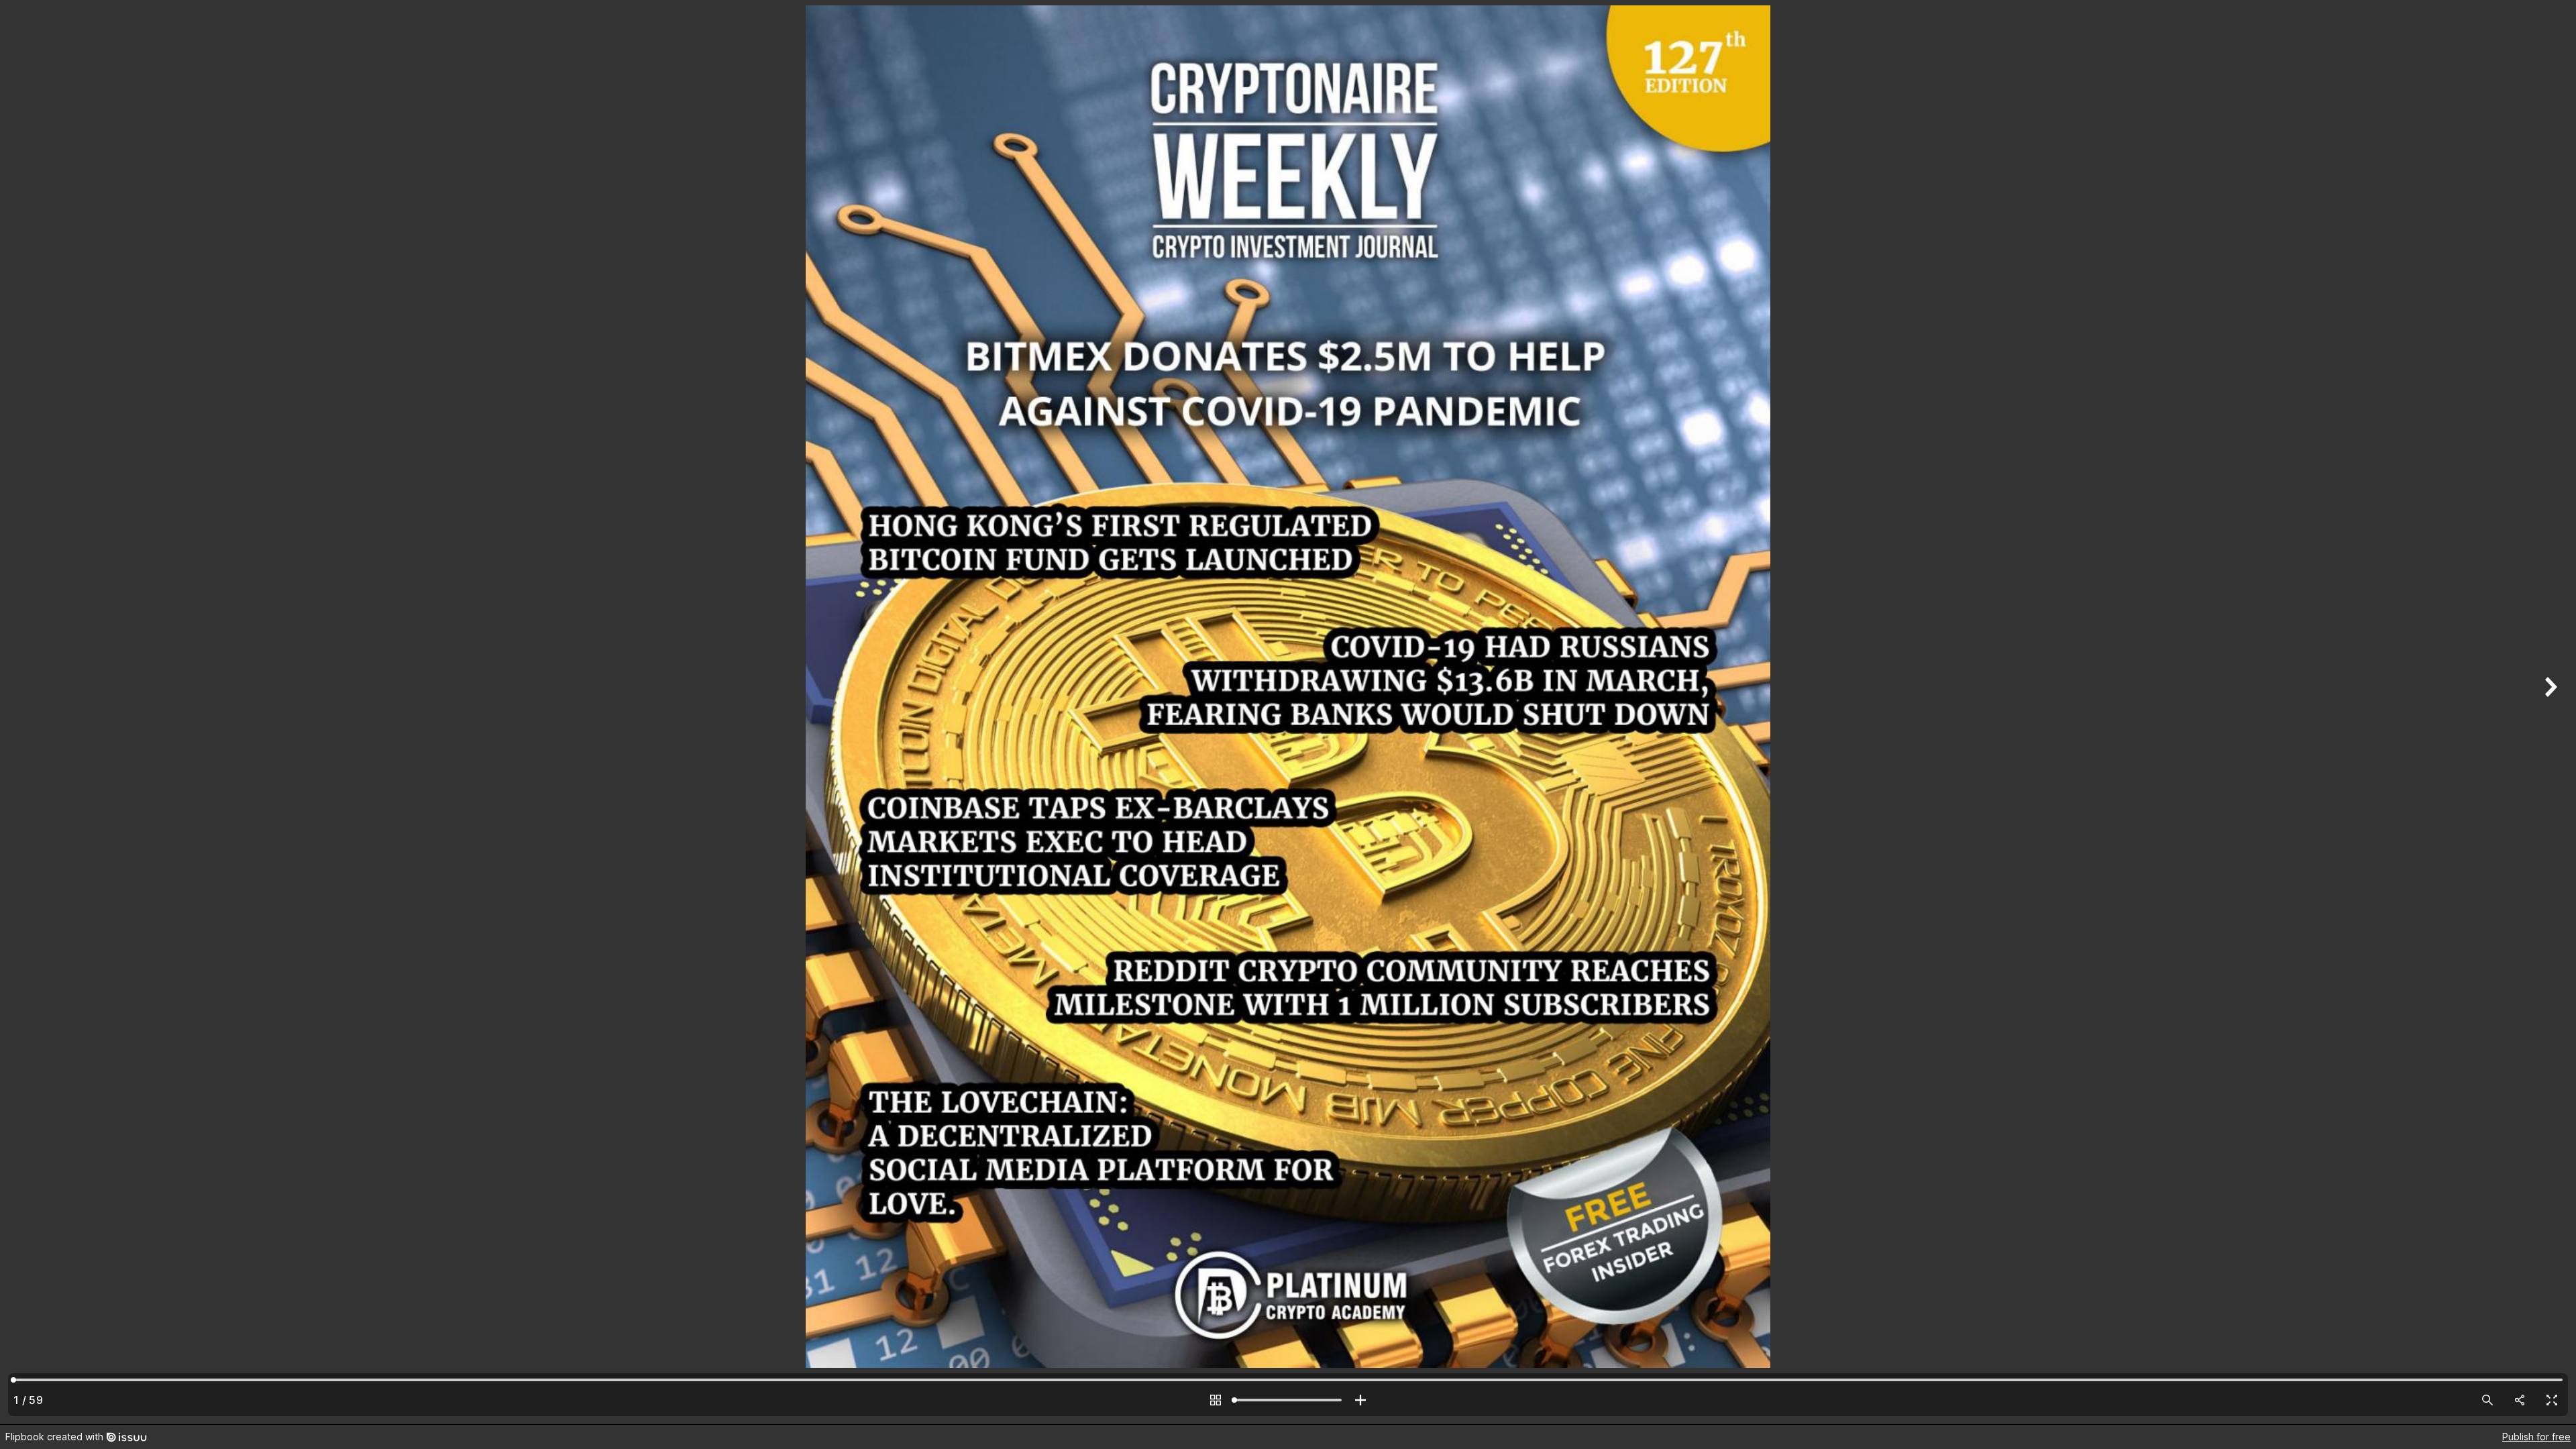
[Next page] (2549, 712)
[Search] (2487, 1400)
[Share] (2520, 1400)
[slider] (1288, 1400)
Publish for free (2536, 1437)
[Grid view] (1216, 1400)
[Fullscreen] (2552, 1400)
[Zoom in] (1360, 1400)
